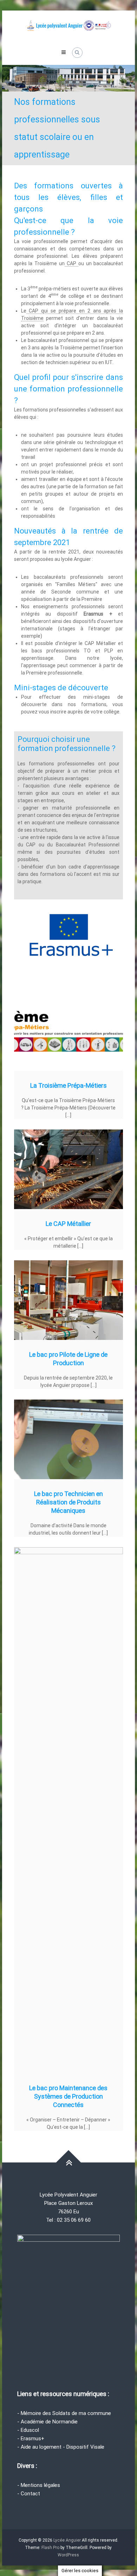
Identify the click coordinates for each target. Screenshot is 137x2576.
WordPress (68, 2555)
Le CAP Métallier (68, 1224)
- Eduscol (28, 2430)
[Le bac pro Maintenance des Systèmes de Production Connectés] (69, 1810)
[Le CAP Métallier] (69, 1169)
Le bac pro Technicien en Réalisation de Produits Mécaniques (68, 1502)
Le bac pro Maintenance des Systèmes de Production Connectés (68, 2096)
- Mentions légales (39, 2485)
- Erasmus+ (31, 2439)
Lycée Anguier (67, 2540)
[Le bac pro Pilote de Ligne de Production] (69, 1300)
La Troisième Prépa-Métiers (68, 1085)
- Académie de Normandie (47, 2422)
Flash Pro (50, 2548)
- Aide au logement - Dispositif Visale (61, 2447)
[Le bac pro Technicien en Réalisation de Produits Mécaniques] (69, 1439)
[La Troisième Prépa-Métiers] (69, 1031)
